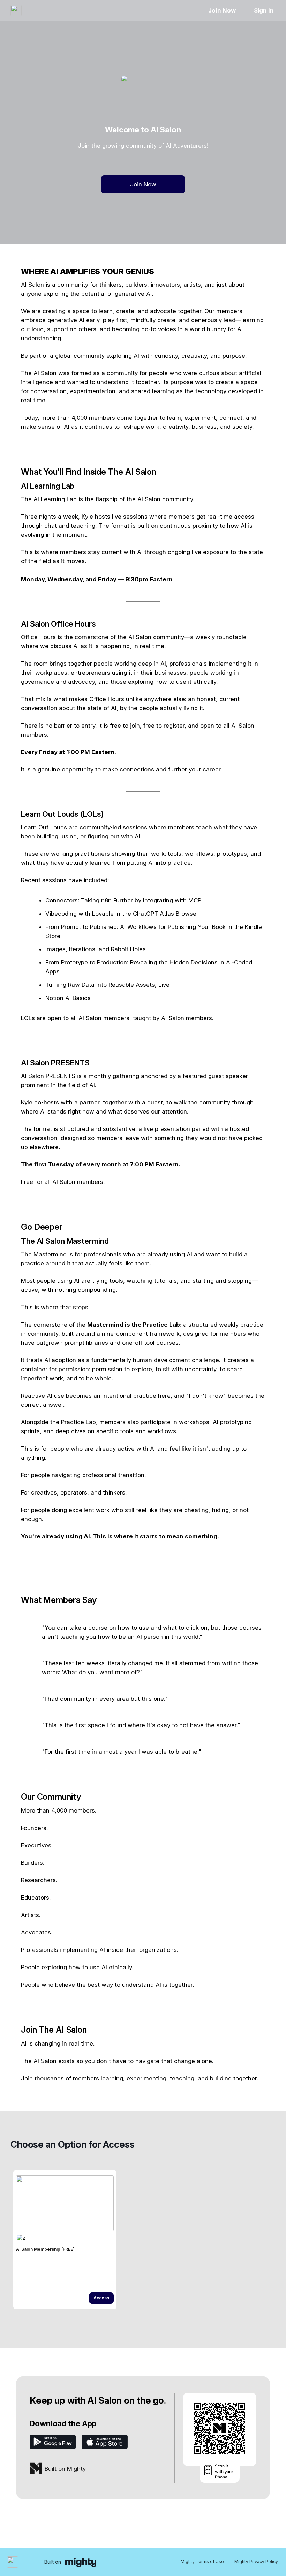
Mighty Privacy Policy (256, 2562)
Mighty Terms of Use (202, 2562)
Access (101, 2298)
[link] (65, 2240)
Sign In (264, 10)
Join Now (222, 10)
